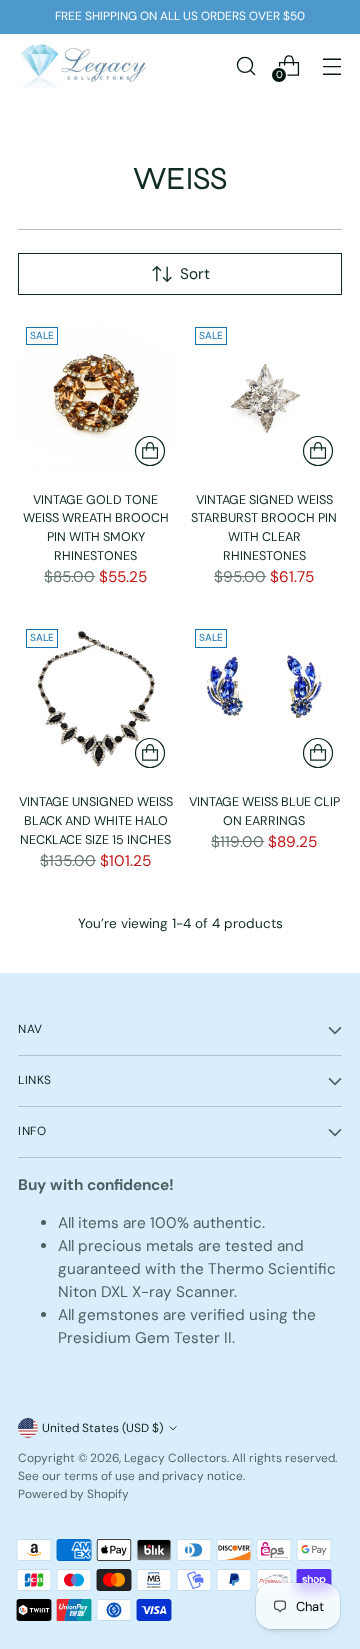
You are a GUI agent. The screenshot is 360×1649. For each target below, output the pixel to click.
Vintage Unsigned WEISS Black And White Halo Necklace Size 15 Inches (96, 820)
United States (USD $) (102, 1428)
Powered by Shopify (73, 1494)
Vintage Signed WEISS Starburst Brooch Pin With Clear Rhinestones (264, 528)
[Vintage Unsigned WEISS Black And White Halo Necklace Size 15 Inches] (96, 699)
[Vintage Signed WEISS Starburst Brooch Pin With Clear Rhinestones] (265, 397)
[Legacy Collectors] (83, 65)
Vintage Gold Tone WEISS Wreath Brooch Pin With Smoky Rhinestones (96, 528)
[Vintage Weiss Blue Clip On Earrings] (265, 699)
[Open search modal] (245, 65)
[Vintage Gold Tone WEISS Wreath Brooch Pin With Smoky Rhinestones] (96, 397)
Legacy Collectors (175, 1458)
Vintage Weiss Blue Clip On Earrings (264, 811)
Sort (195, 274)
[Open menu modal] (331, 65)
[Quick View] (150, 451)
